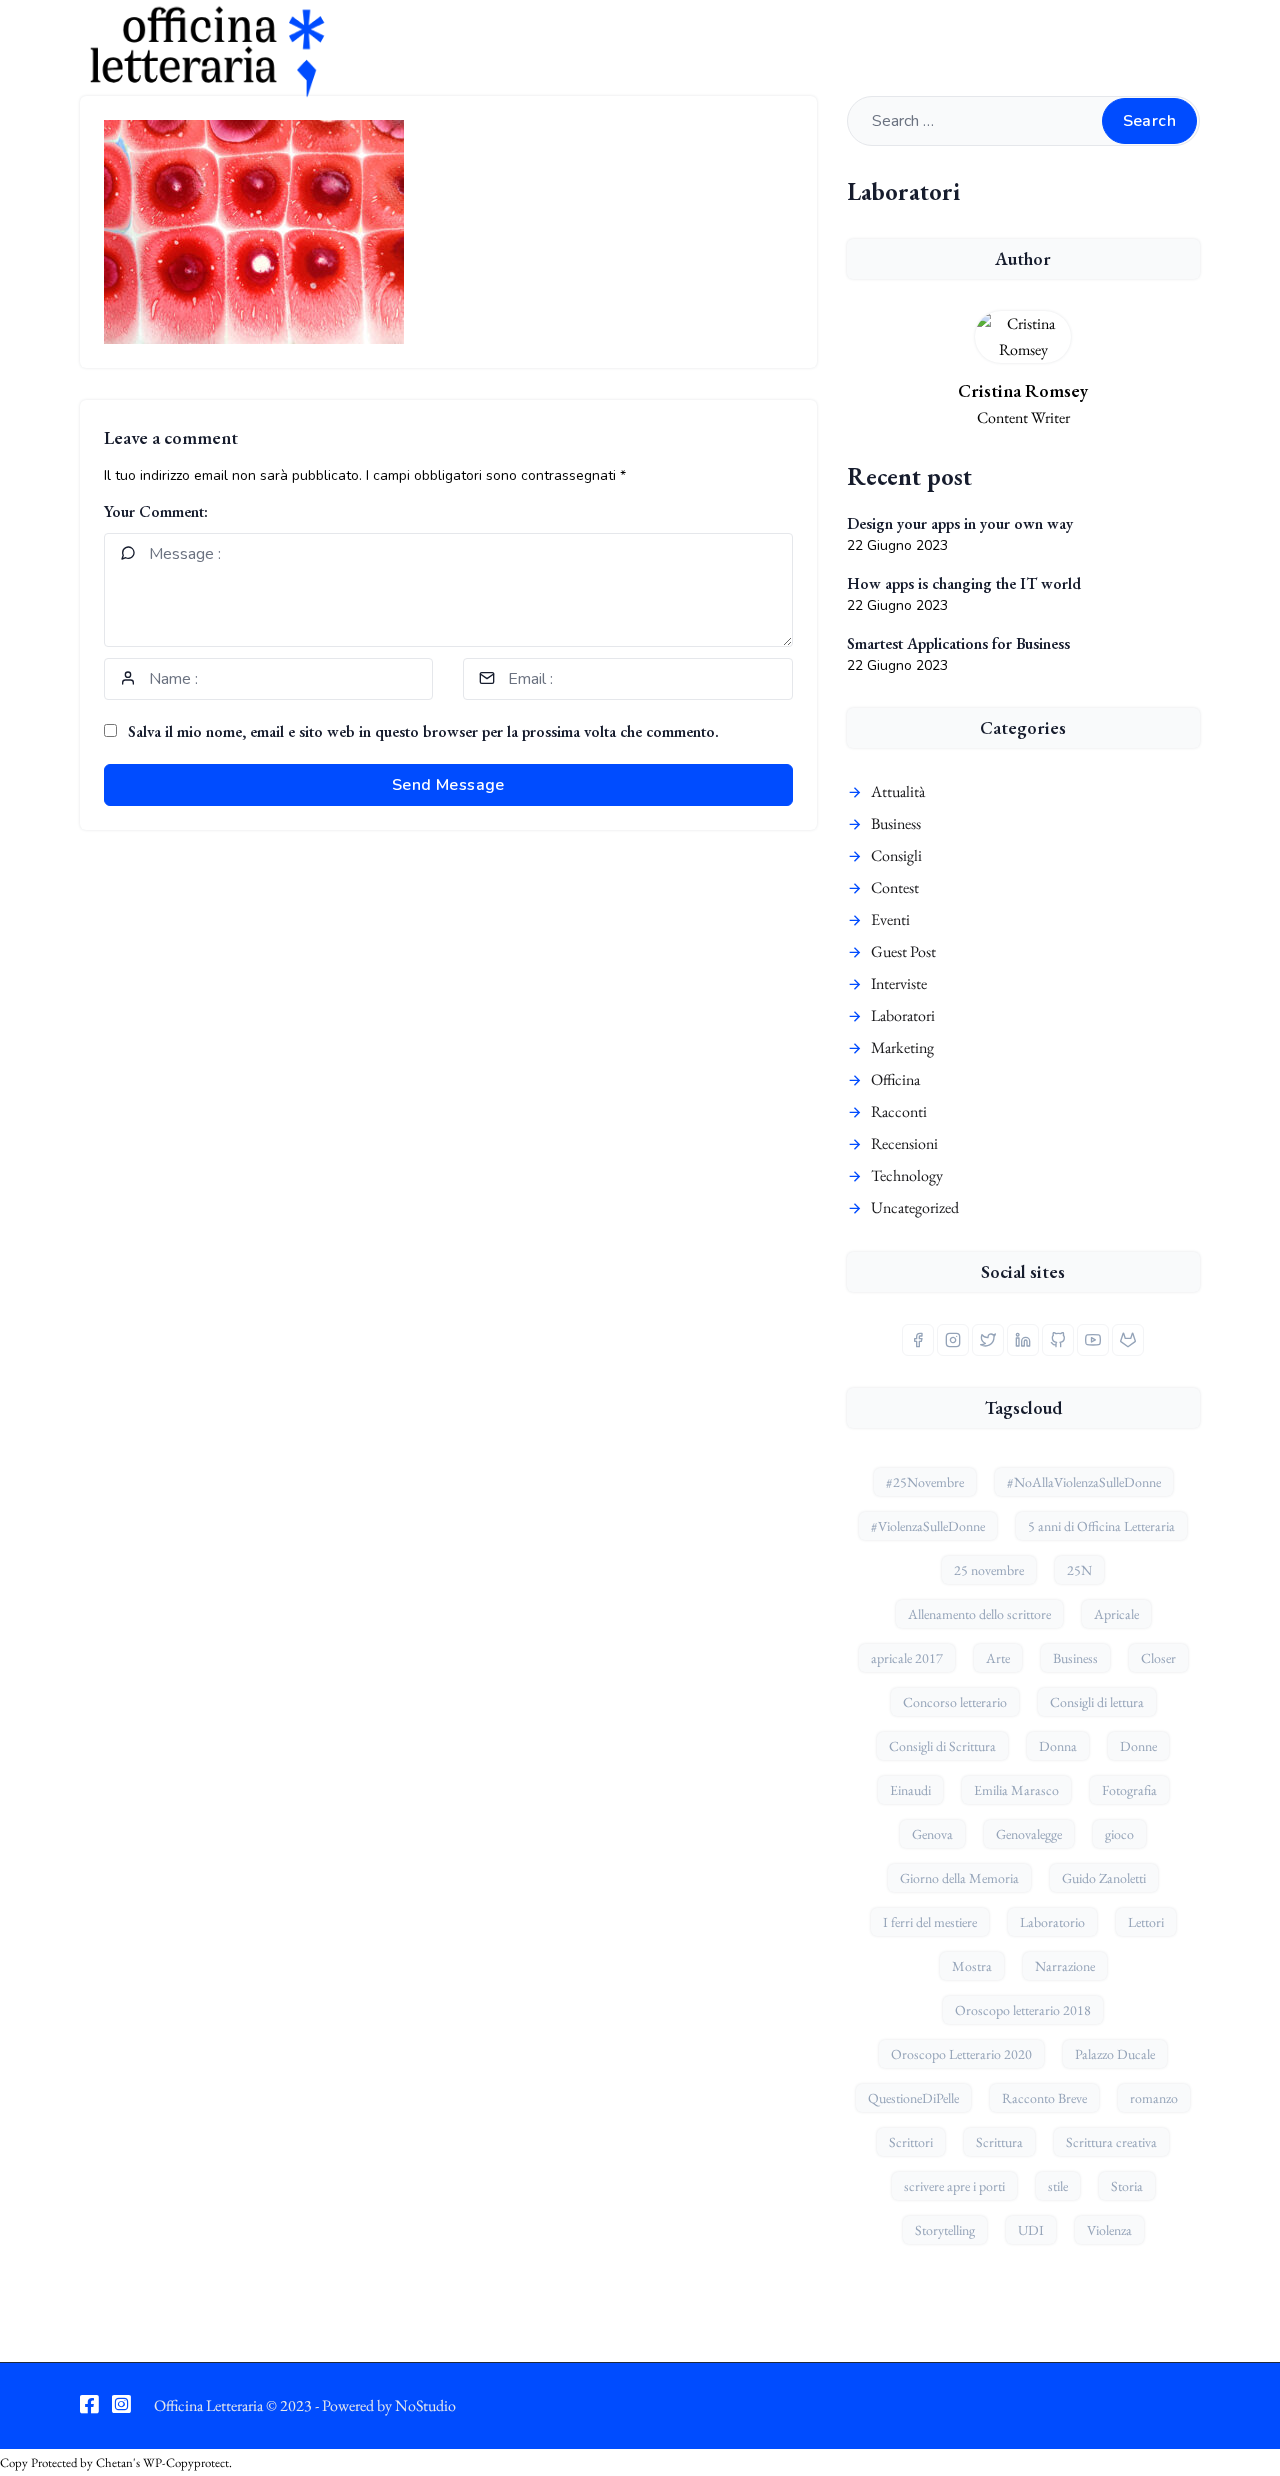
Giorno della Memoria (959, 1878)
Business (896, 823)
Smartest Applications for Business (958, 643)
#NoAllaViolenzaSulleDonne (1084, 1482)
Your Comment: (156, 511)
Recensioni (904, 1143)
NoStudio (425, 2405)
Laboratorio (1052, 1922)
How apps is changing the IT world (964, 583)
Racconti (899, 1111)
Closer (1158, 1658)
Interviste (899, 983)
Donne (1138, 1746)
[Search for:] (1023, 120)
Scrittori (911, 2142)
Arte (998, 1658)
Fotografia (1129, 1790)
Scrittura (999, 2142)
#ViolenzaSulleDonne (928, 1526)
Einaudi (910, 1790)
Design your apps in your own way (960, 523)
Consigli (896, 855)
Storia (1127, 2186)
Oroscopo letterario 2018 (1023, 2010)
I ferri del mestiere (930, 1922)
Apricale (1116, 1614)
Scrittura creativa (1111, 2142)
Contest (895, 887)
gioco (1119, 1834)
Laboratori (903, 1015)
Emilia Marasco (1016, 1790)
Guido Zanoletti (1104, 1878)
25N (1079, 1570)
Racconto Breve (1044, 2098)
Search (1149, 121)
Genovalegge (1029, 1834)
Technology (907, 1175)
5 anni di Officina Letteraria (1101, 1526)
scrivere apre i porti (954, 2186)
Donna (1058, 1746)
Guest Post (903, 951)
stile (1058, 2186)
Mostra (972, 1966)
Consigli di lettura (1097, 1702)
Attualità (898, 791)
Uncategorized (915, 1207)
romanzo (1154, 2098)
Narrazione (1065, 1966)
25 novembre (989, 1570)
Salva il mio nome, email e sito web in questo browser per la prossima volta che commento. (423, 731)
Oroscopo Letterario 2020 (961, 2054)
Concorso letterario (955, 1702)
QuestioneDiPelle (913, 2098)
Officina (895, 1079)
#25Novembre (925, 1482)
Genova (932, 1834)
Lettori (1146, 1922)
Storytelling (945, 2230)
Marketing (902, 1047)
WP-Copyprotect (186, 2462)
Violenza (1109, 2230)
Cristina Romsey (1023, 390)
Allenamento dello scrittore (979, 1614)
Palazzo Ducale (1115, 2054)
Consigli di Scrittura (942, 1746)
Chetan (114, 2462)
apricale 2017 (907, 1658)
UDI (1031, 2230)
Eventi (890, 919)
